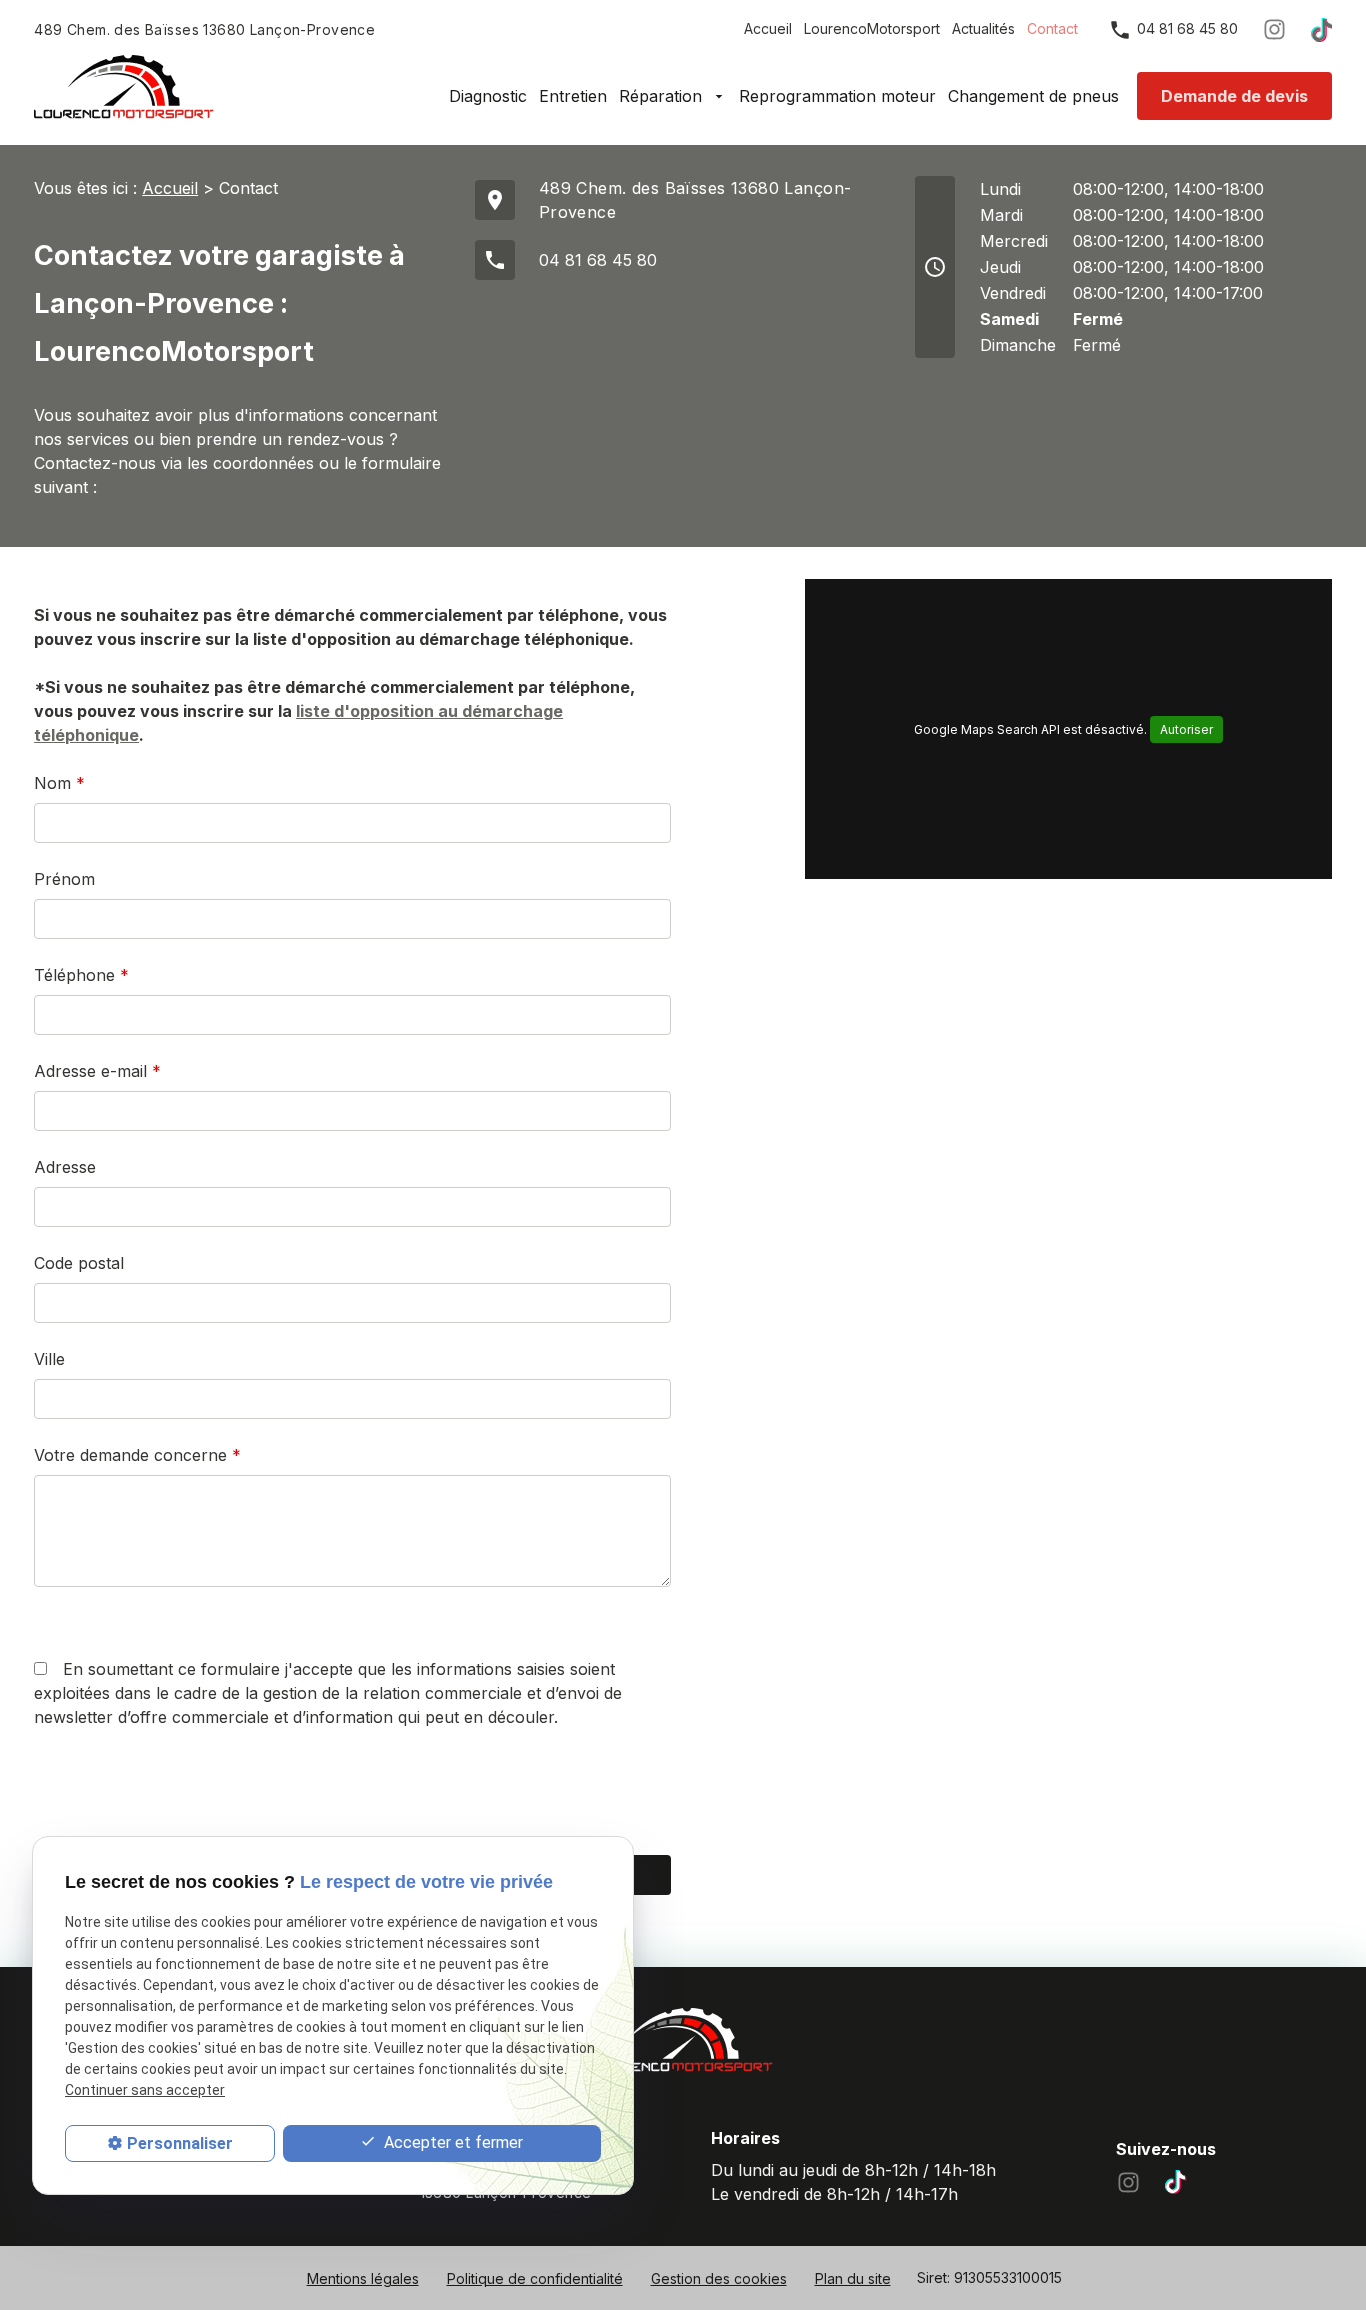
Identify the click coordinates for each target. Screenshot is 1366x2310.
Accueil (768, 28)
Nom (59, 783)
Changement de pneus (1033, 96)
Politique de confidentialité (535, 2278)
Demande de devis (1234, 96)
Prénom (64, 879)
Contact (1052, 28)
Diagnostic (488, 96)
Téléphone (81, 975)
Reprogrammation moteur (837, 96)
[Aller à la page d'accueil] (124, 87)
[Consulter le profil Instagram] (1274, 29)
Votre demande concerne (137, 1455)
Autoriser (1186, 729)
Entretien (573, 96)
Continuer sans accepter (145, 2090)
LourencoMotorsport (872, 28)
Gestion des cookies (719, 2278)
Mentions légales (363, 2278)
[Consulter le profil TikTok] (1321, 29)
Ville (49, 1359)
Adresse (65, 1167)
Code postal (79, 1263)
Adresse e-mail (97, 1071)
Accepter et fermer (451, 2142)
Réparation (663, 96)
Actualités (983, 28)
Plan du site (853, 2278)
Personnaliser (180, 2143)
